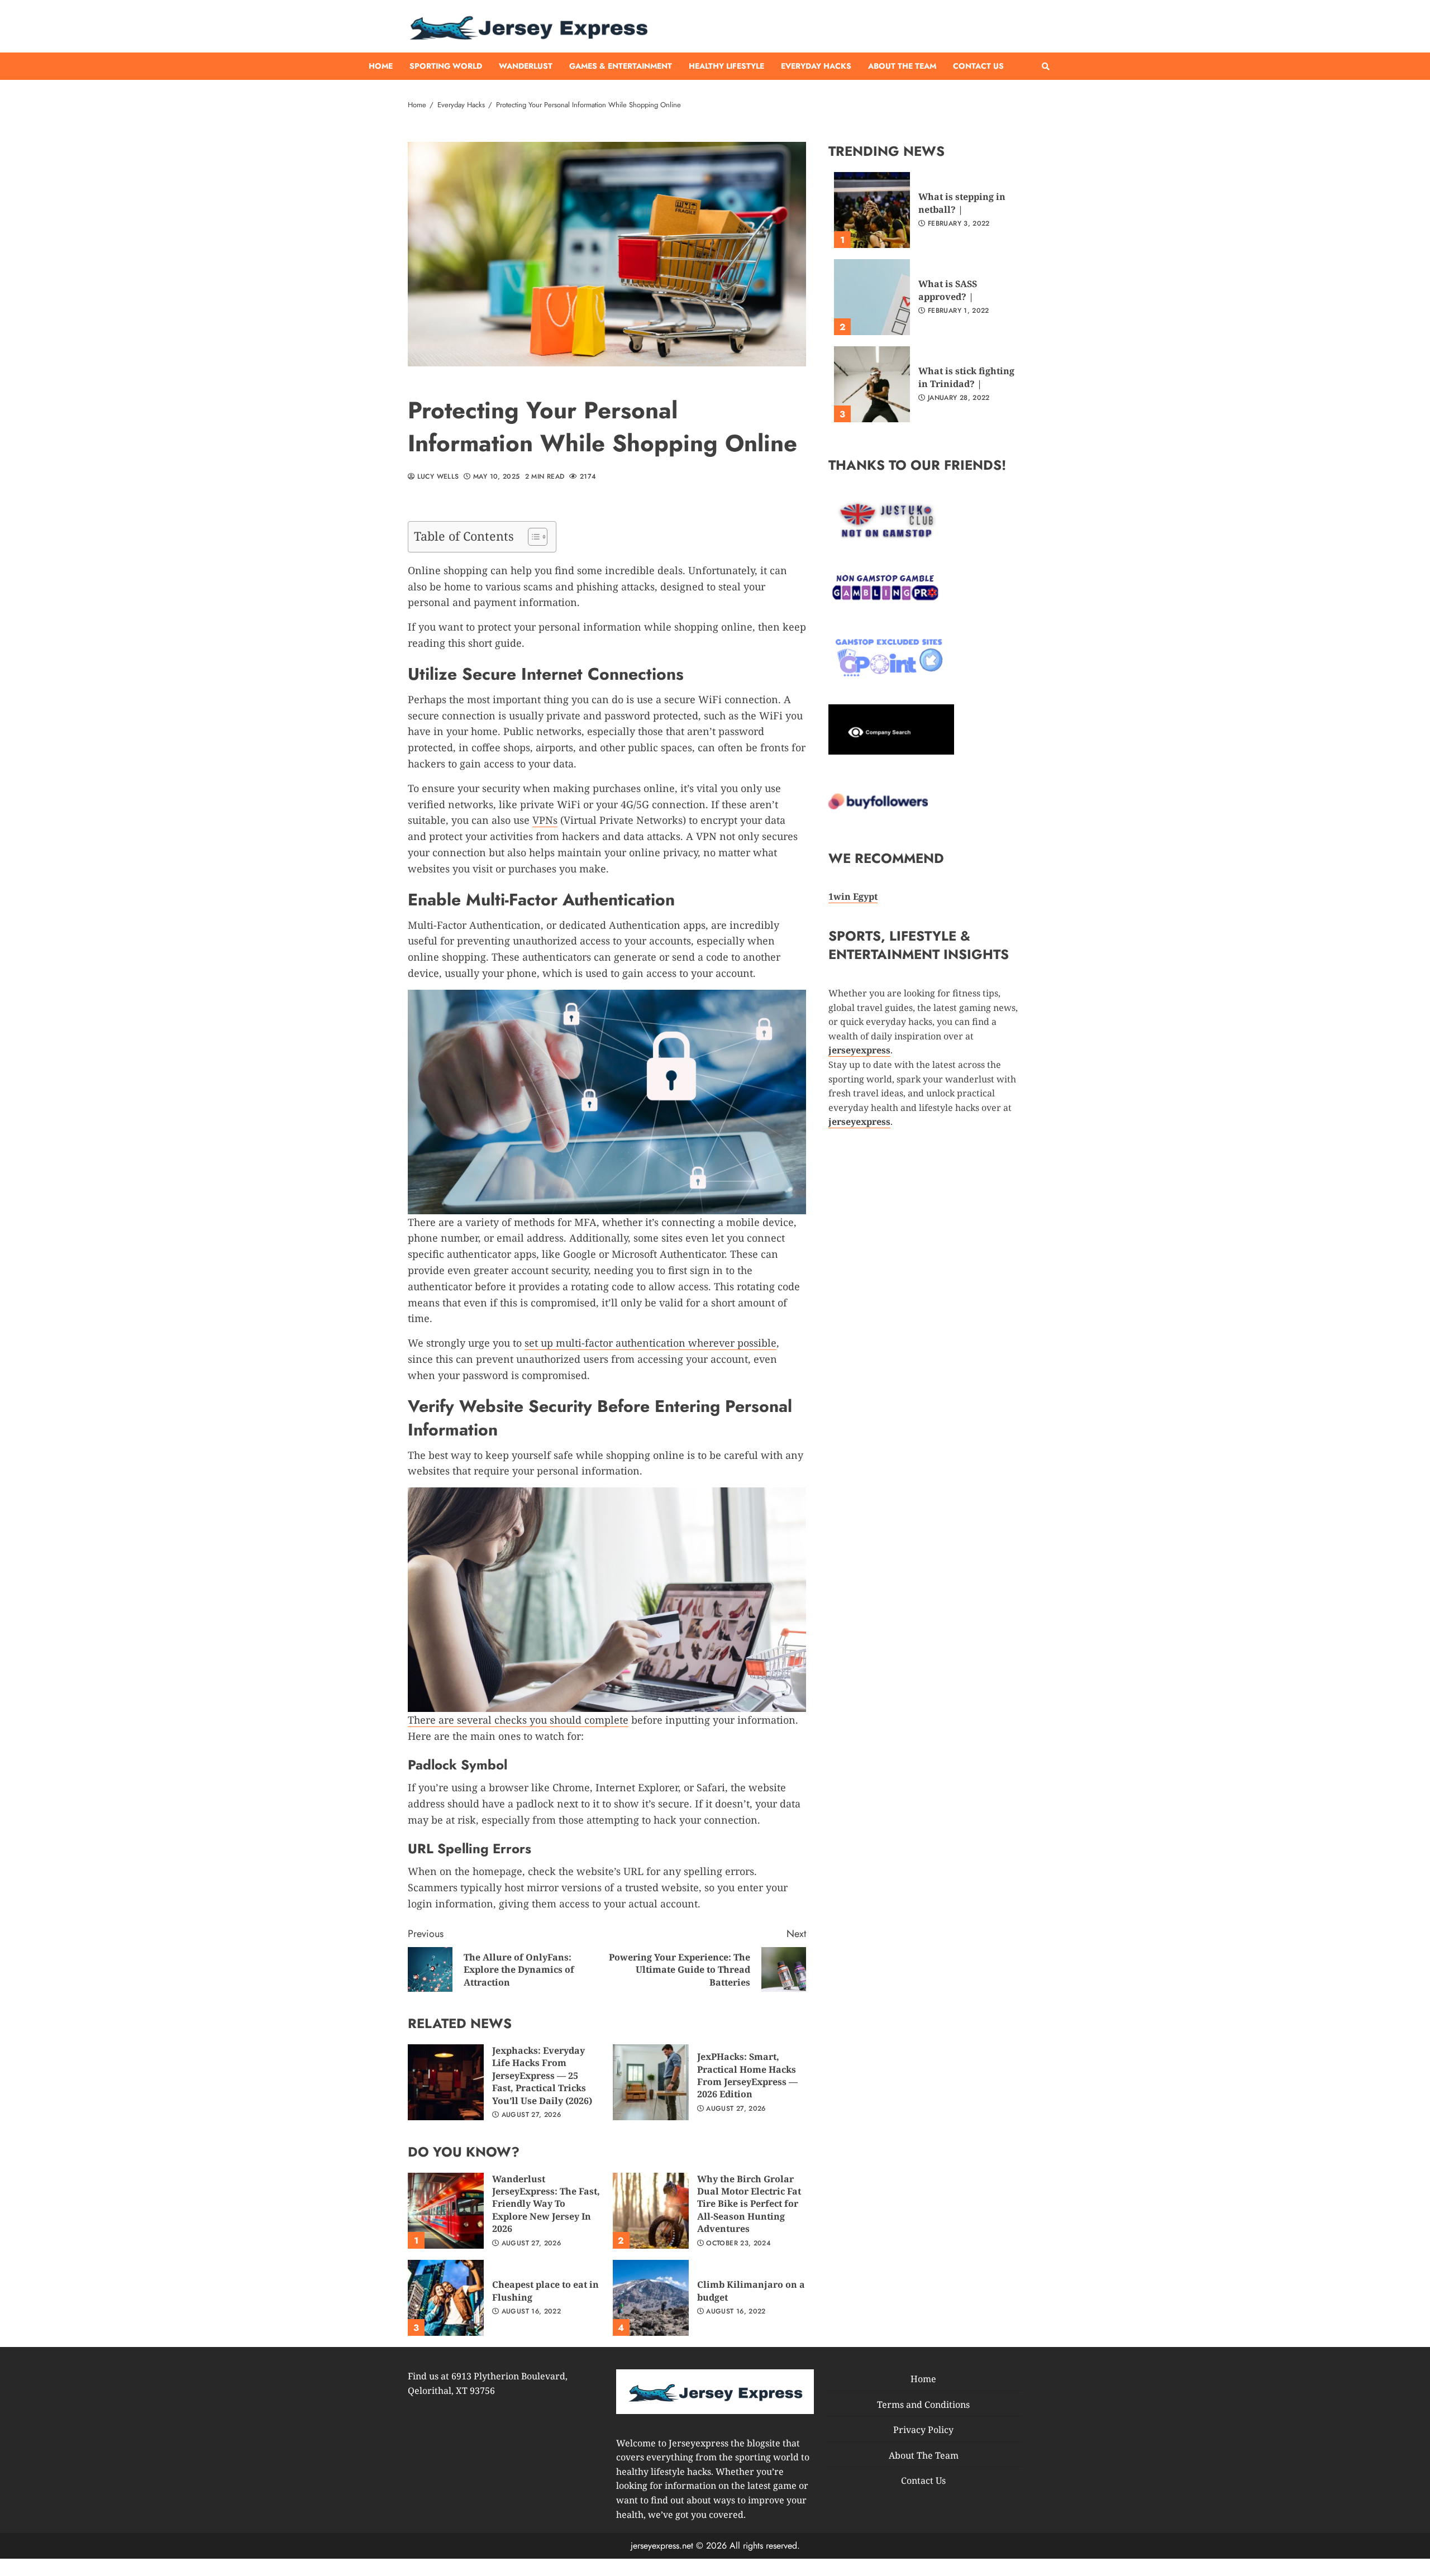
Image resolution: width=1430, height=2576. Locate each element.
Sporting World (446, 66)
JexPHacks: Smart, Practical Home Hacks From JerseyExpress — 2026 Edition (651, 2082)
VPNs (545, 820)
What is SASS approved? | (872, 297)
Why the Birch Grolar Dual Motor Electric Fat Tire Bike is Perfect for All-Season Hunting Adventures (651, 2211)
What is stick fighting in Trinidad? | (872, 384)
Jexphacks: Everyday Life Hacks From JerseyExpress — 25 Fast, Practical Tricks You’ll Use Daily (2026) (446, 2082)
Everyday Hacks (816, 66)
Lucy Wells (437, 477)
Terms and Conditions (923, 2404)
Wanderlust (526, 66)
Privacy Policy (923, 2430)
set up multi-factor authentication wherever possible (650, 1343)
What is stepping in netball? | (872, 210)
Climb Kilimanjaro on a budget (651, 2298)
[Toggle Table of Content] (532, 537)
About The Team (902, 66)
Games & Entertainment (621, 66)
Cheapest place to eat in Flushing (446, 2298)
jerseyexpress (859, 1122)
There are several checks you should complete (518, 1720)
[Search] (1046, 66)
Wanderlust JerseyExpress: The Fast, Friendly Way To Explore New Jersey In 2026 (446, 2211)
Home (381, 66)
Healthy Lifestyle (726, 66)
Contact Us (978, 66)
